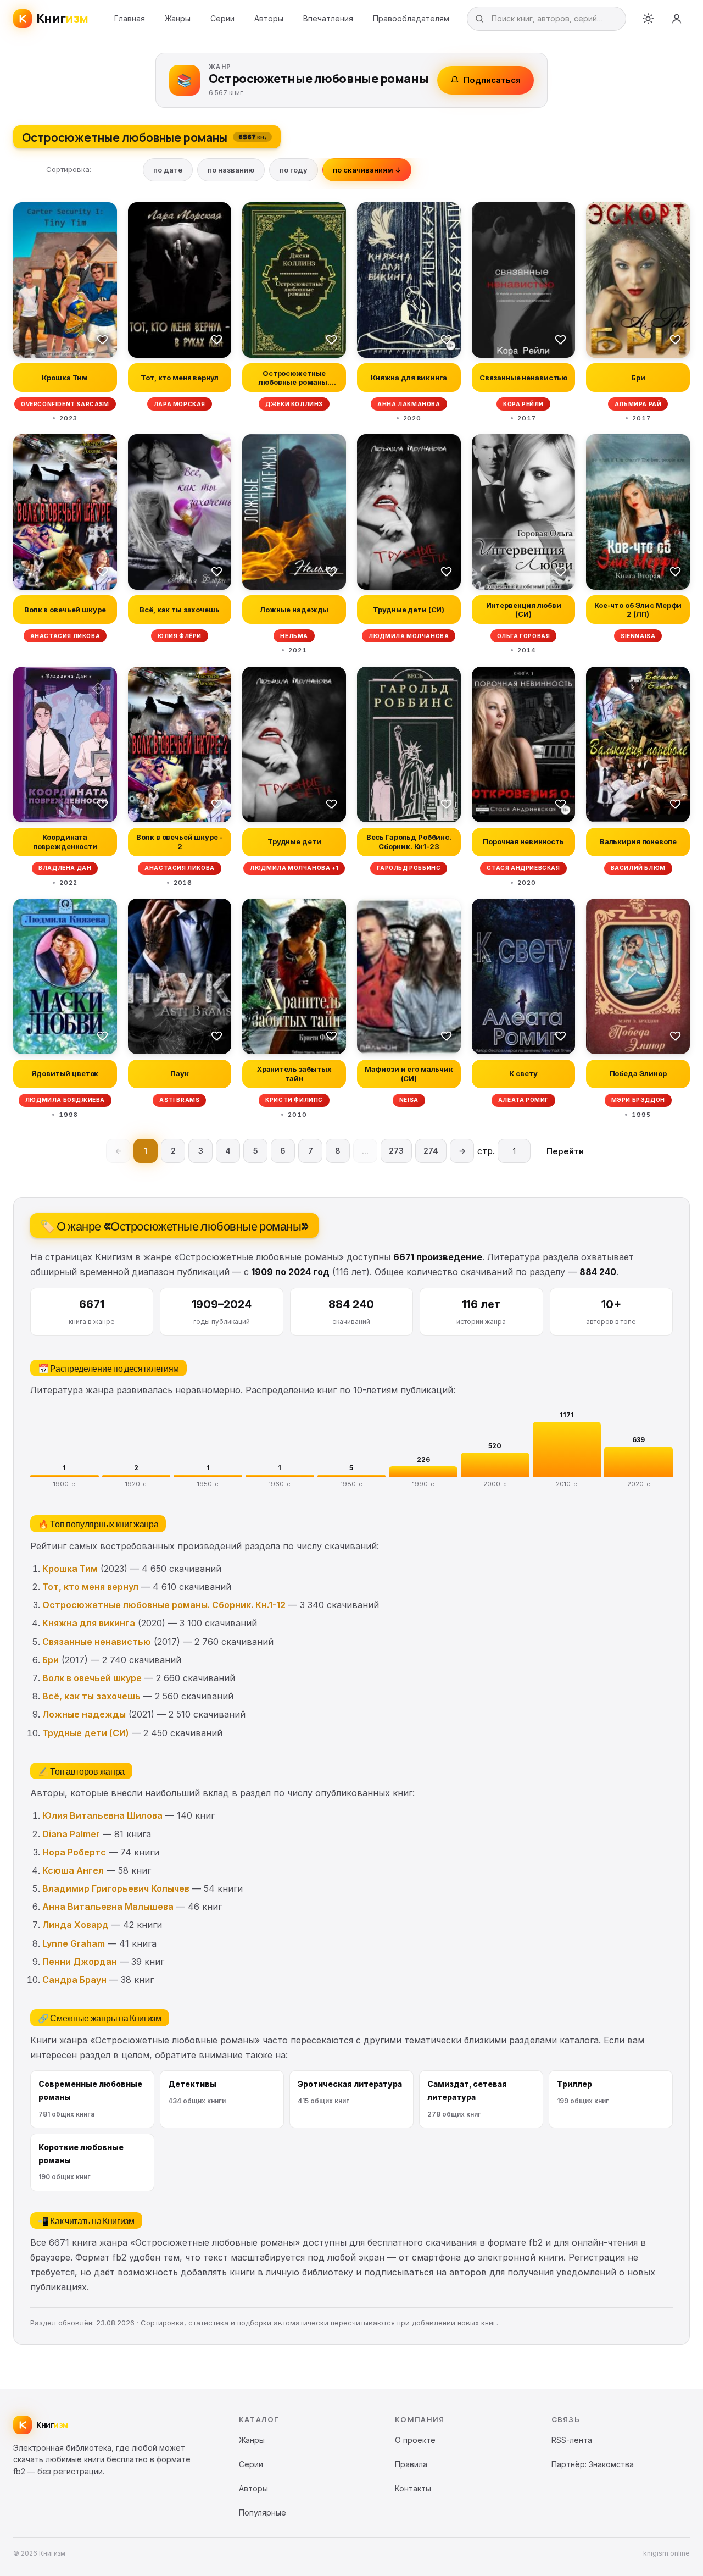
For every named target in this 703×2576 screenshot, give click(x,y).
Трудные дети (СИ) (86, 1733)
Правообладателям (411, 18)
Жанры (178, 18)
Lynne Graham (74, 1943)
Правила (411, 2464)
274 (431, 1151)
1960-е (280, 1484)
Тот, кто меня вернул (90, 1587)
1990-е (423, 1484)
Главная (130, 18)
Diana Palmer (71, 1834)
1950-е (208, 1484)
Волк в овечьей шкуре (92, 1678)
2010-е (567, 1484)
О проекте (415, 2440)
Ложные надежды (84, 1714)
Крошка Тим (70, 1569)
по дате (168, 170)
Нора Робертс (74, 1852)
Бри (51, 1660)
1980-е (351, 1484)
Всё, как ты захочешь (91, 1696)
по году (294, 170)
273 (396, 1151)
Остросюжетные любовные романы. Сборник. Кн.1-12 (164, 1605)
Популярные (263, 2513)
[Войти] (677, 19)
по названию (231, 170)
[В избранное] (103, 339)
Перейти (565, 1151)
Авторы (269, 18)
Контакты (413, 2488)
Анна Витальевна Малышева (108, 1907)
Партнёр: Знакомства (593, 2464)
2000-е (495, 1484)
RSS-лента (572, 2440)
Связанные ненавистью (97, 1642)
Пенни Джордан (80, 1962)
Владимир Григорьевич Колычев (116, 1888)
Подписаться (492, 80)
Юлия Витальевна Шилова (102, 1815)
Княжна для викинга (89, 1623)
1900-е (64, 1484)
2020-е (639, 1484)
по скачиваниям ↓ (367, 170)
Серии (222, 18)
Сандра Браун (74, 1980)
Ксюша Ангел (73, 1870)
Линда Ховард (76, 1925)
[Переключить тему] (648, 19)
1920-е (136, 1484)
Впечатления (328, 18)
